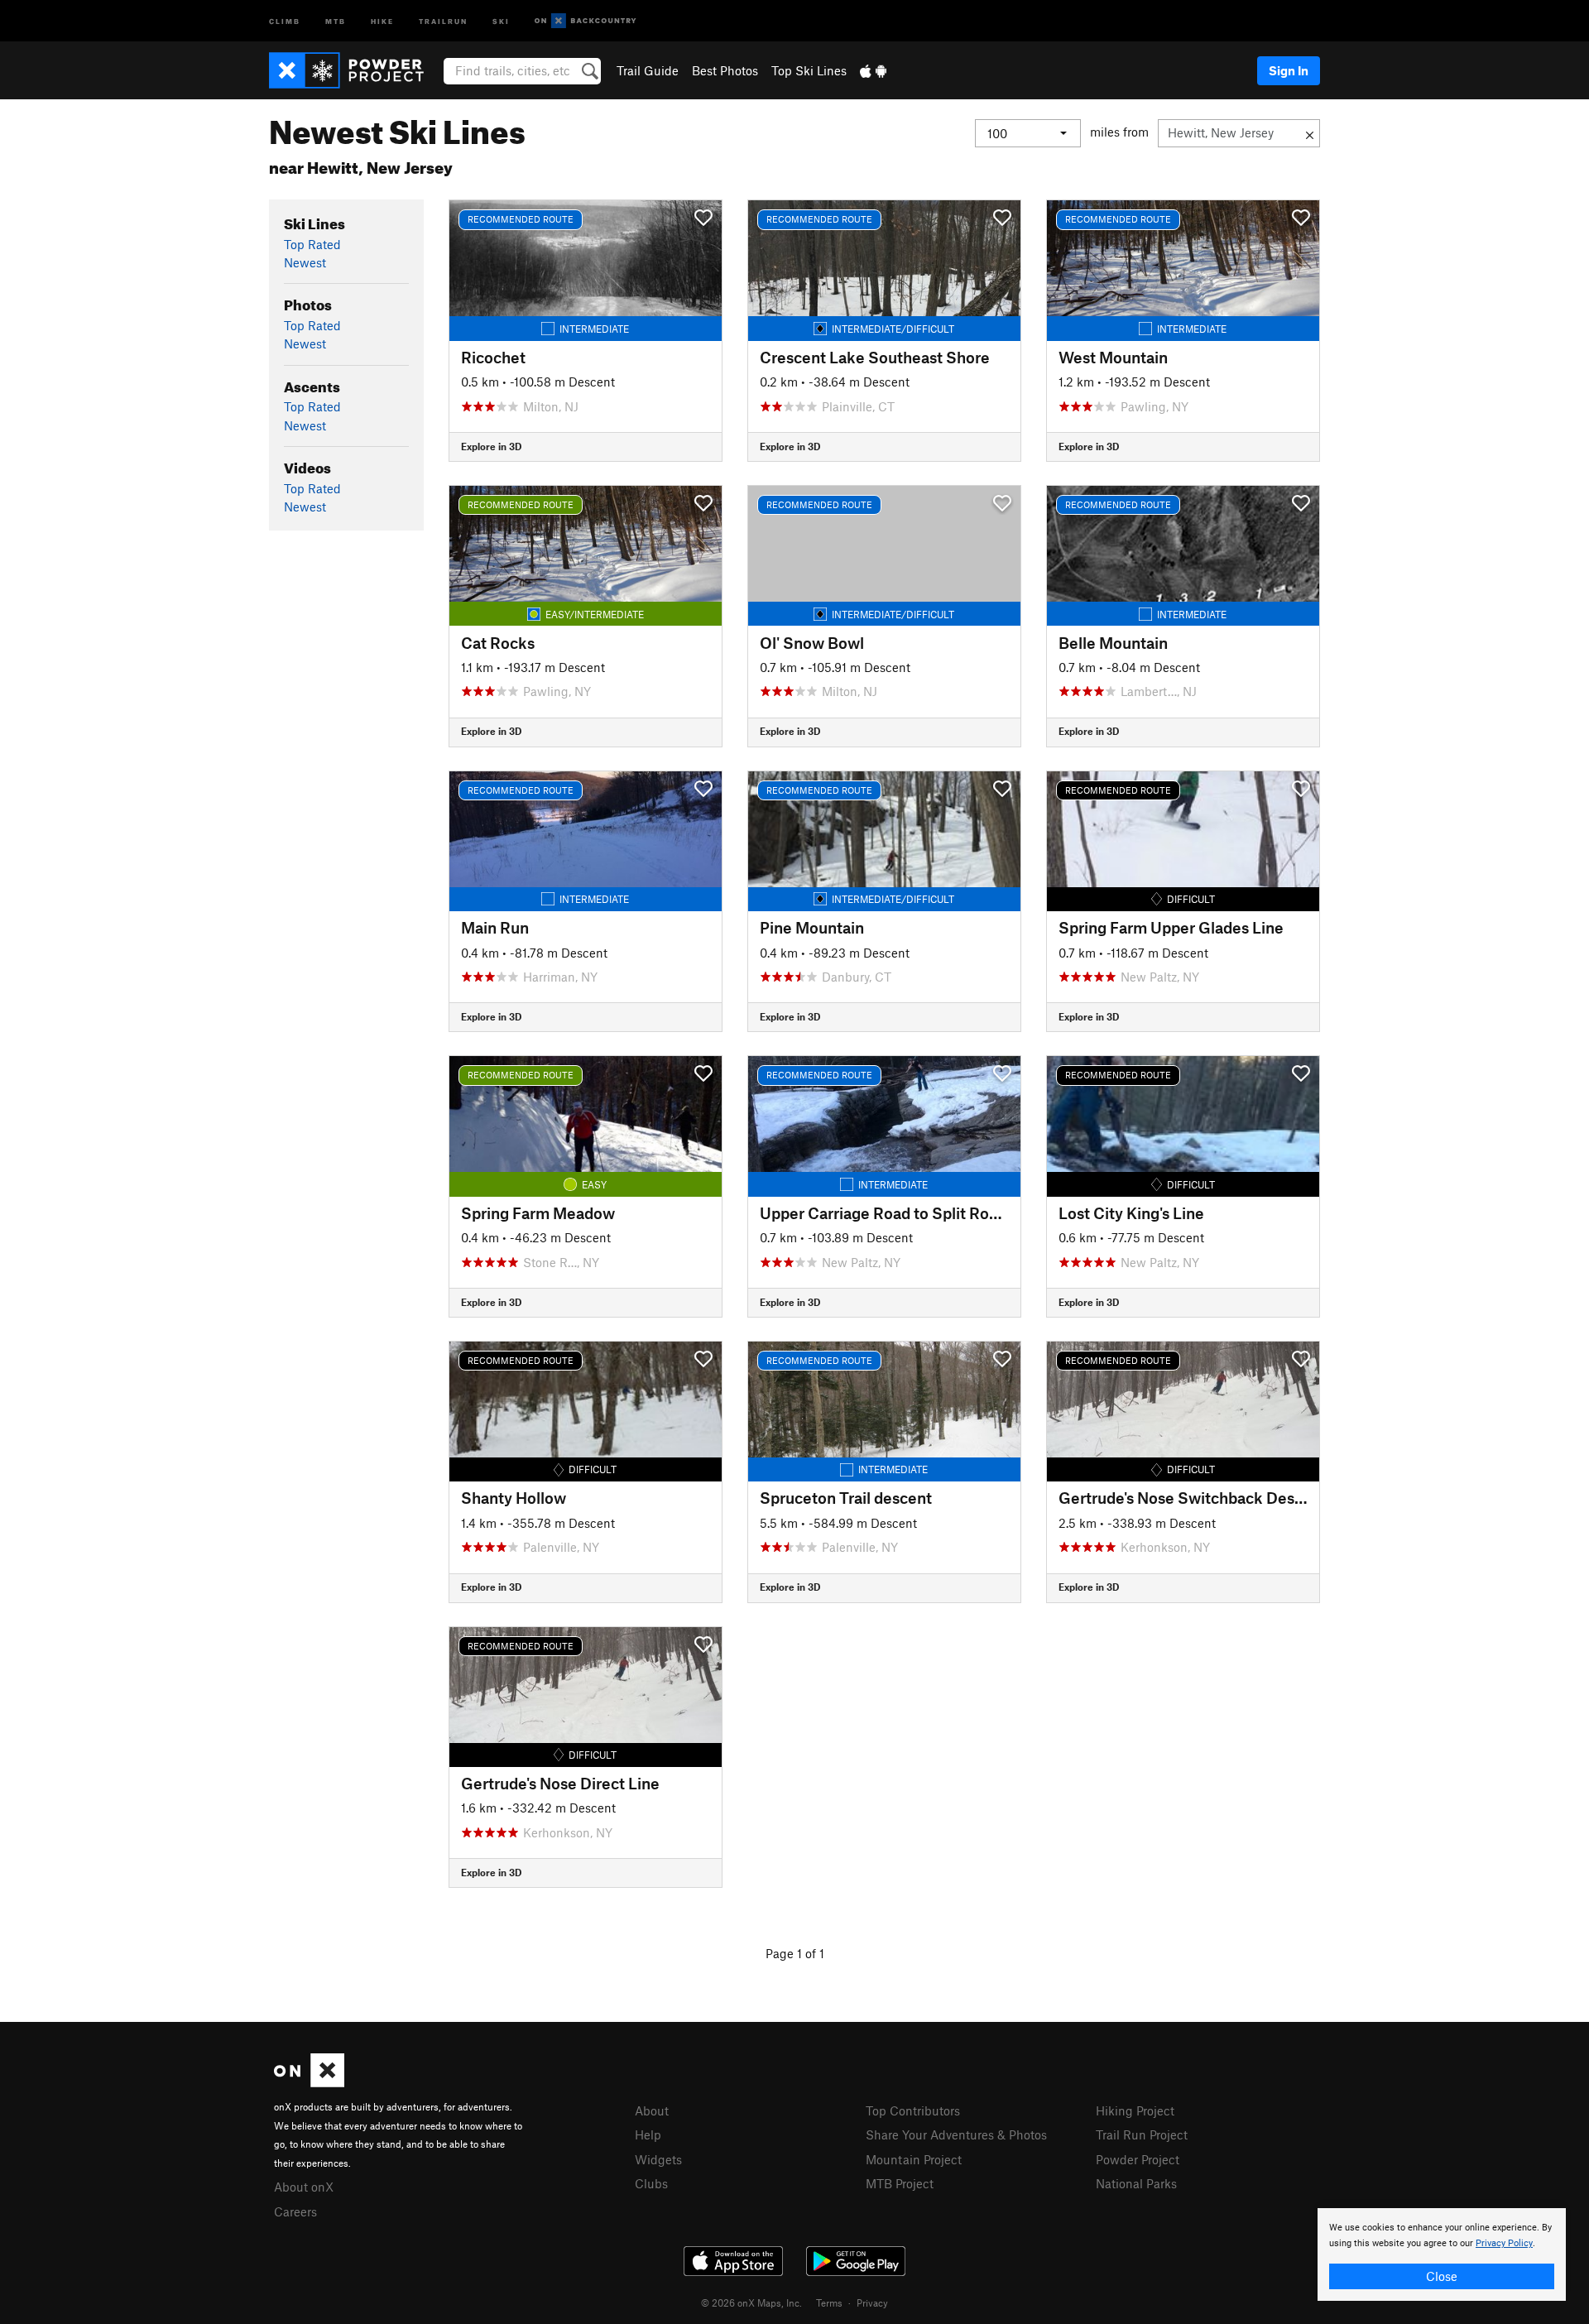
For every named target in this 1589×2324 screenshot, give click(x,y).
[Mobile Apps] (873, 70)
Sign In (1289, 70)
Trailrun (443, 20)
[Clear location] (1310, 133)
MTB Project (900, 2183)
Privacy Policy (1504, 2243)
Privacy (872, 2302)
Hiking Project (1135, 2110)
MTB (336, 20)
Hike (382, 20)
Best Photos (725, 70)
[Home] (355, 70)
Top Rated (312, 244)
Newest (305, 262)
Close (1442, 2276)
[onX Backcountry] (586, 21)
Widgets (658, 2159)
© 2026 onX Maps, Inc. (751, 2302)
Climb (285, 20)
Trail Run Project (1142, 2134)
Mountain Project (914, 2159)
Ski (501, 20)
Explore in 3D (491, 446)
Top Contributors (913, 2110)
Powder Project (1138, 2159)
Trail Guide (648, 70)
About (652, 2110)
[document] (1442, 2254)
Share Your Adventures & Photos (956, 2134)
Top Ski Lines (809, 70)
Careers (295, 2211)
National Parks (1136, 2183)
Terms (829, 2302)
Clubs (651, 2183)
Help (648, 2134)
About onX (304, 2187)
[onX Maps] (309, 2082)
